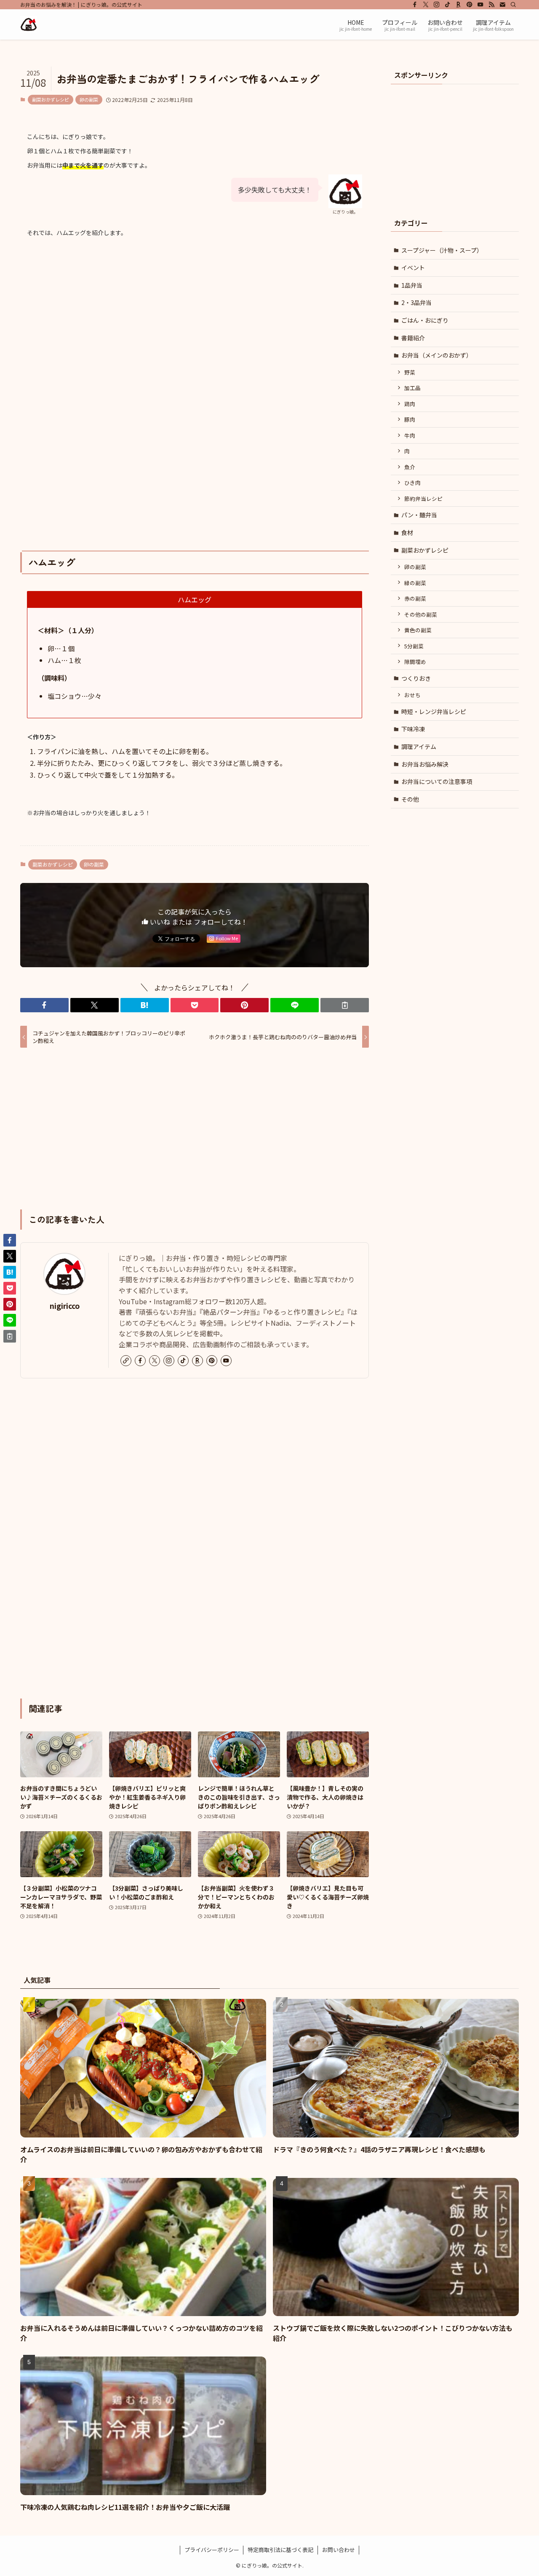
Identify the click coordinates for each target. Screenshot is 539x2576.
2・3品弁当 (416, 302)
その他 (410, 799)
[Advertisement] (195, 324)
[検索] (513, 5)
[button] (44, 1005)
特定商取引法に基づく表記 (280, 2550)
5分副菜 (414, 646)
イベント (413, 267)
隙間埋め (415, 662)
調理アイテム (419, 746)
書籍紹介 (413, 338)
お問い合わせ (339, 2550)
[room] (459, 5)
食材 (407, 532)
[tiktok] (448, 5)
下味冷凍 (413, 729)
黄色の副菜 (418, 630)
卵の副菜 (89, 99)
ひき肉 (412, 483)
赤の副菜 (415, 598)
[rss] (491, 5)
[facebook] (415, 5)
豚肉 (410, 419)
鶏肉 (410, 404)
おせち (412, 695)
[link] (126, 1361)
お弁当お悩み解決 (425, 764)
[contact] (502, 5)
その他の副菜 (421, 614)
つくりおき (416, 678)
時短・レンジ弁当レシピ (434, 712)
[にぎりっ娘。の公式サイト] (29, 24)
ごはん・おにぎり (425, 320)
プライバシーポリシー (212, 2550)
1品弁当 (412, 285)
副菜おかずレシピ (51, 99)
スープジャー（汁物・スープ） (442, 250)
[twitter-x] (426, 5)
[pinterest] (470, 5)
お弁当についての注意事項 (437, 781)
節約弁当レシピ (423, 499)
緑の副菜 (415, 583)
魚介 (410, 467)
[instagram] (437, 5)
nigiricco (65, 1306)
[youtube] (480, 5)
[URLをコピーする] (345, 1005)
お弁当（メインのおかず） (437, 355)
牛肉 (410, 435)
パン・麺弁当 (419, 515)
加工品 (412, 388)
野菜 (410, 372)
